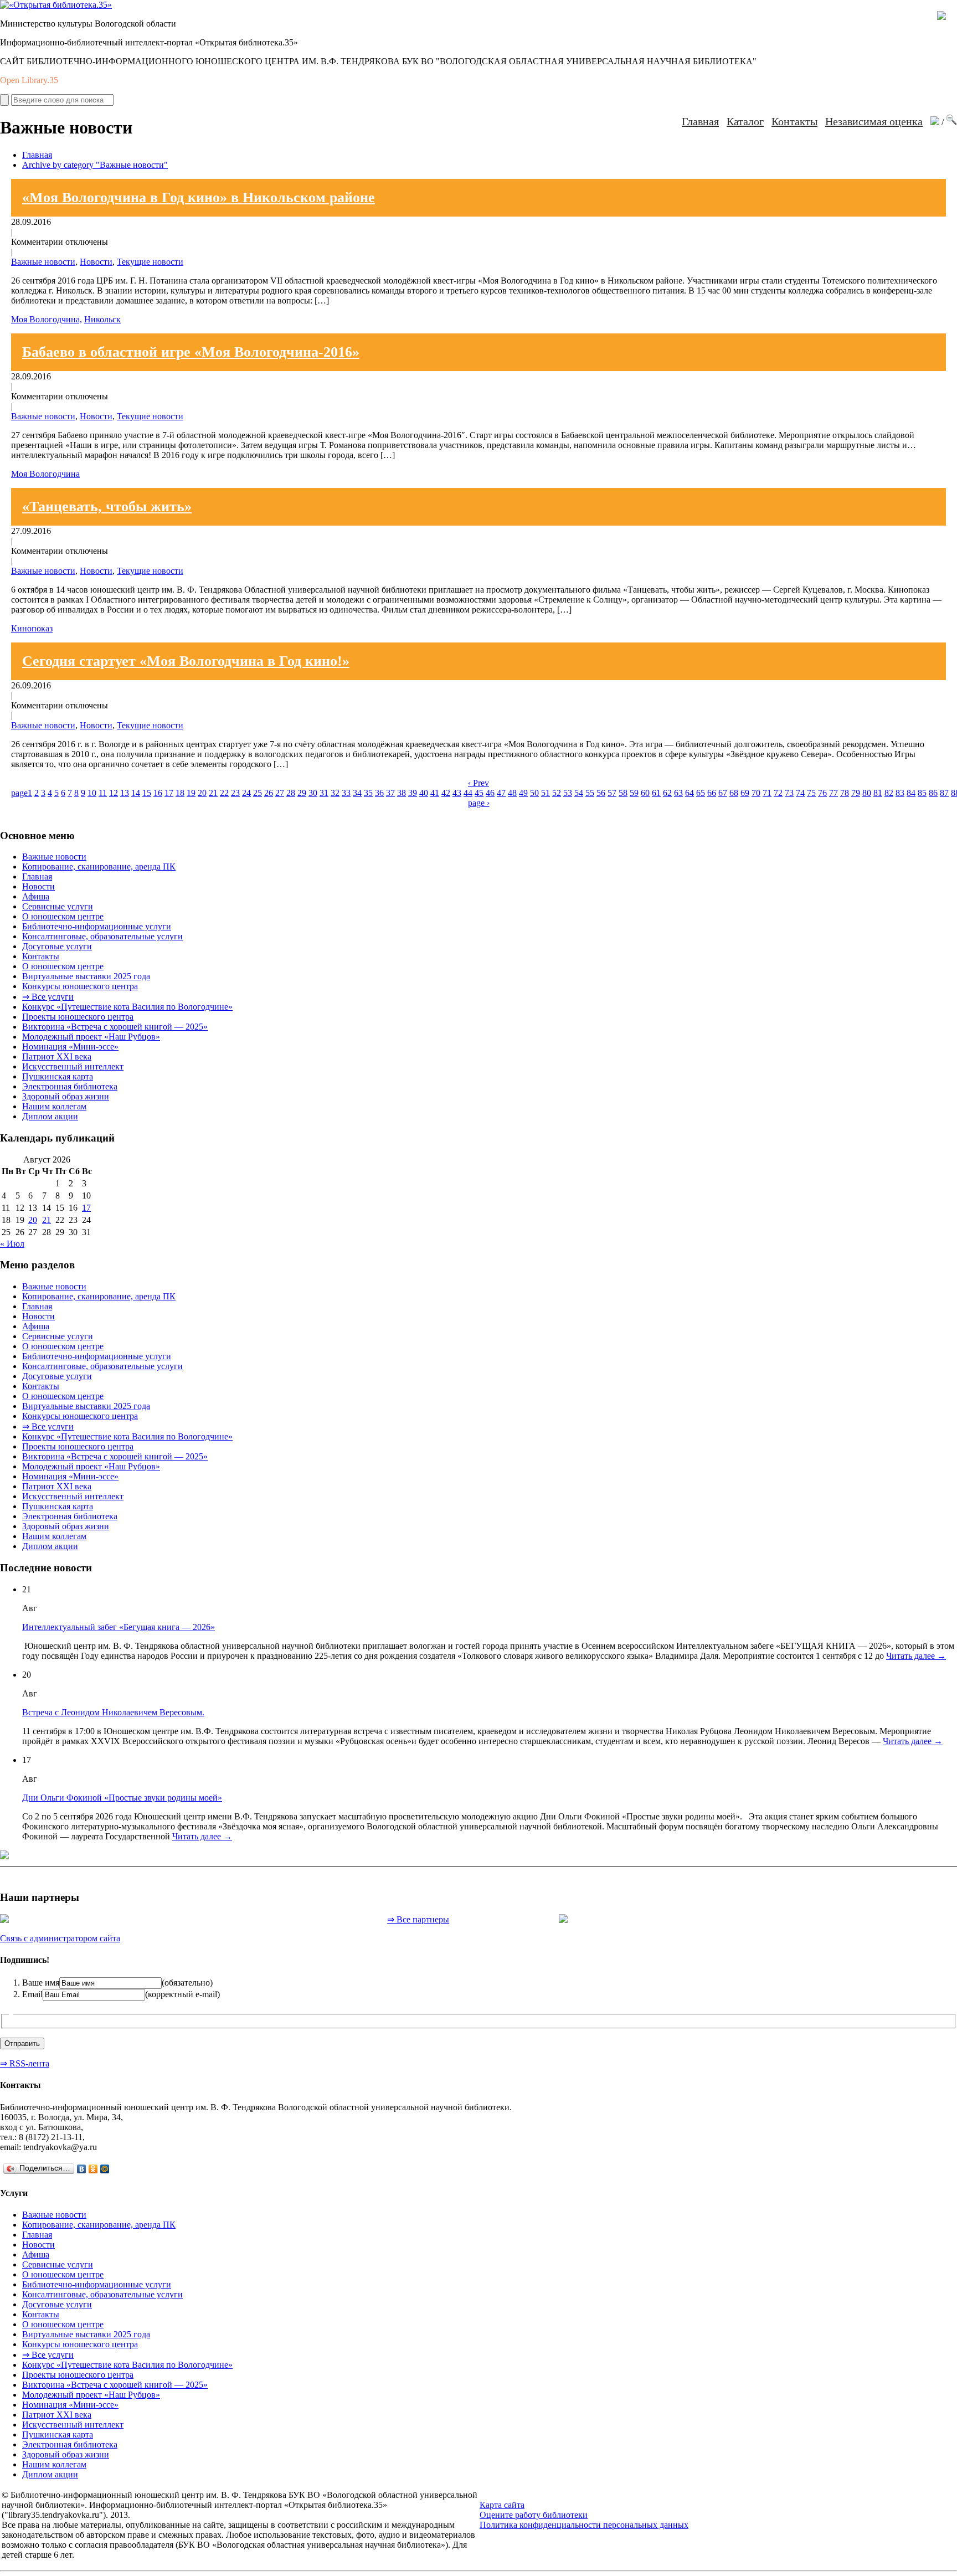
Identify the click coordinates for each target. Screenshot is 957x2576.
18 (180, 793)
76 (822, 793)
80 (867, 793)
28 (291, 793)
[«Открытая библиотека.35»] (56, 5)
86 (933, 793)
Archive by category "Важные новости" (95, 165)
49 (523, 793)
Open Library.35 (29, 80)
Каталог (745, 121)
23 (235, 793)
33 (346, 793)
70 (756, 793)
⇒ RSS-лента (25, 2063)
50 (534, 793)
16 (158, 793)
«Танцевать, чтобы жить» (107, 507)
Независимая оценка (874, 121)
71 (767, 793)
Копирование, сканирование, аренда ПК (99, 867)
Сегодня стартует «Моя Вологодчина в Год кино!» (186, 661)
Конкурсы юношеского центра (80, 986)
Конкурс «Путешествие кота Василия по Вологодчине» (127, 1007)
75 (811, 793)
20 (202, 793)
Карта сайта (502, 2505)
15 (147, 793)
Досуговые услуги (57, 946)
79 (856, 793)
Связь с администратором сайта (60, 1938)
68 (734, 793)
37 (390, 793)
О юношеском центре (63, 916)
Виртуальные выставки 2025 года (86, 976)
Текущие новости (150, 262)
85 (922, 793)
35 (368, 793)
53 (568, 793)
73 (789, 793)
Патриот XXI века (57, 1056)
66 (712, 793)
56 (601, 793)
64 (690, 793)
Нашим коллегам (54, 1106)
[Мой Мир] (105, 2169)
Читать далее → (916, 1656)
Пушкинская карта (58, 1076)
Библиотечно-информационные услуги (97, 926)
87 (944, 793)
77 (833, 793)
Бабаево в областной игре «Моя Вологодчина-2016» (191, 352)
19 (191, 793)
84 (911, 793)
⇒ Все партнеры (418, 1919)
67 (723, 793)
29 (302, 793)
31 (324, 793)
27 (280, 793)
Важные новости (43, 262)
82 (889, 793)
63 (678, 793)
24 (246, 793)
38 (402, 793)
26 (269, 793)
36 (379, 793)
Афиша (36, 896)
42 (446, 793)
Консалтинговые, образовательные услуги (102, 936)
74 (800, 793)
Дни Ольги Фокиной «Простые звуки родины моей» (122, 1798)
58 (623, 793)
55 (590, 793)
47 (501, 793)
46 (490, 793)
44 (468, 793)
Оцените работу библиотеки (534, 2515)
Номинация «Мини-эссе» (70, 1047)
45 (479, 793)
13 (125, 793)
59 (634, 793)
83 (900, 793)
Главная (700, 121)
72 (778, 793)
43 (457, 793)
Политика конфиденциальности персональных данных (584, 2525)
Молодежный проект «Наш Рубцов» (91, 1037)
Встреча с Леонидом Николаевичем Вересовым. (113, 1712)
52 (557, 793)
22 (224, 793)
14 (136, 793)
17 (169, 793)
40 (424, 793)
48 (512, 793)
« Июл (12, 1244)
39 (413, 793)
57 (612, 793)
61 (656, 793)
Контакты (794, 121)
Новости (96, 262)
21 (213, 793)
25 (258, 793)
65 (701, 793)
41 (435, 793)
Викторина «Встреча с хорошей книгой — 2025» (115, 1027)
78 (845, 793)
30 (313, 793)
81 (878, 793)
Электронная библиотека (70, 1086)
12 (114, 793)
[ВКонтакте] (82, 2169)
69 (745, 793)
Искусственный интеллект (73, 1066)
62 (667, 793)
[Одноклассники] (93, 2169)
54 (579, 793)
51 (546, 793)
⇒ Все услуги (48, 997)
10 (92, 793)
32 (335, 793)
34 (357, 793)
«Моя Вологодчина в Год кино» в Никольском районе (199, 197)
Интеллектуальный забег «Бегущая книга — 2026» (119, 1627)
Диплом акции (50, 1116)
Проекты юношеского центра (78, 1017)
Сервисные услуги (58, 906)
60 (645, 793)
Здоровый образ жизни (66, 1096)
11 (103, 793)
